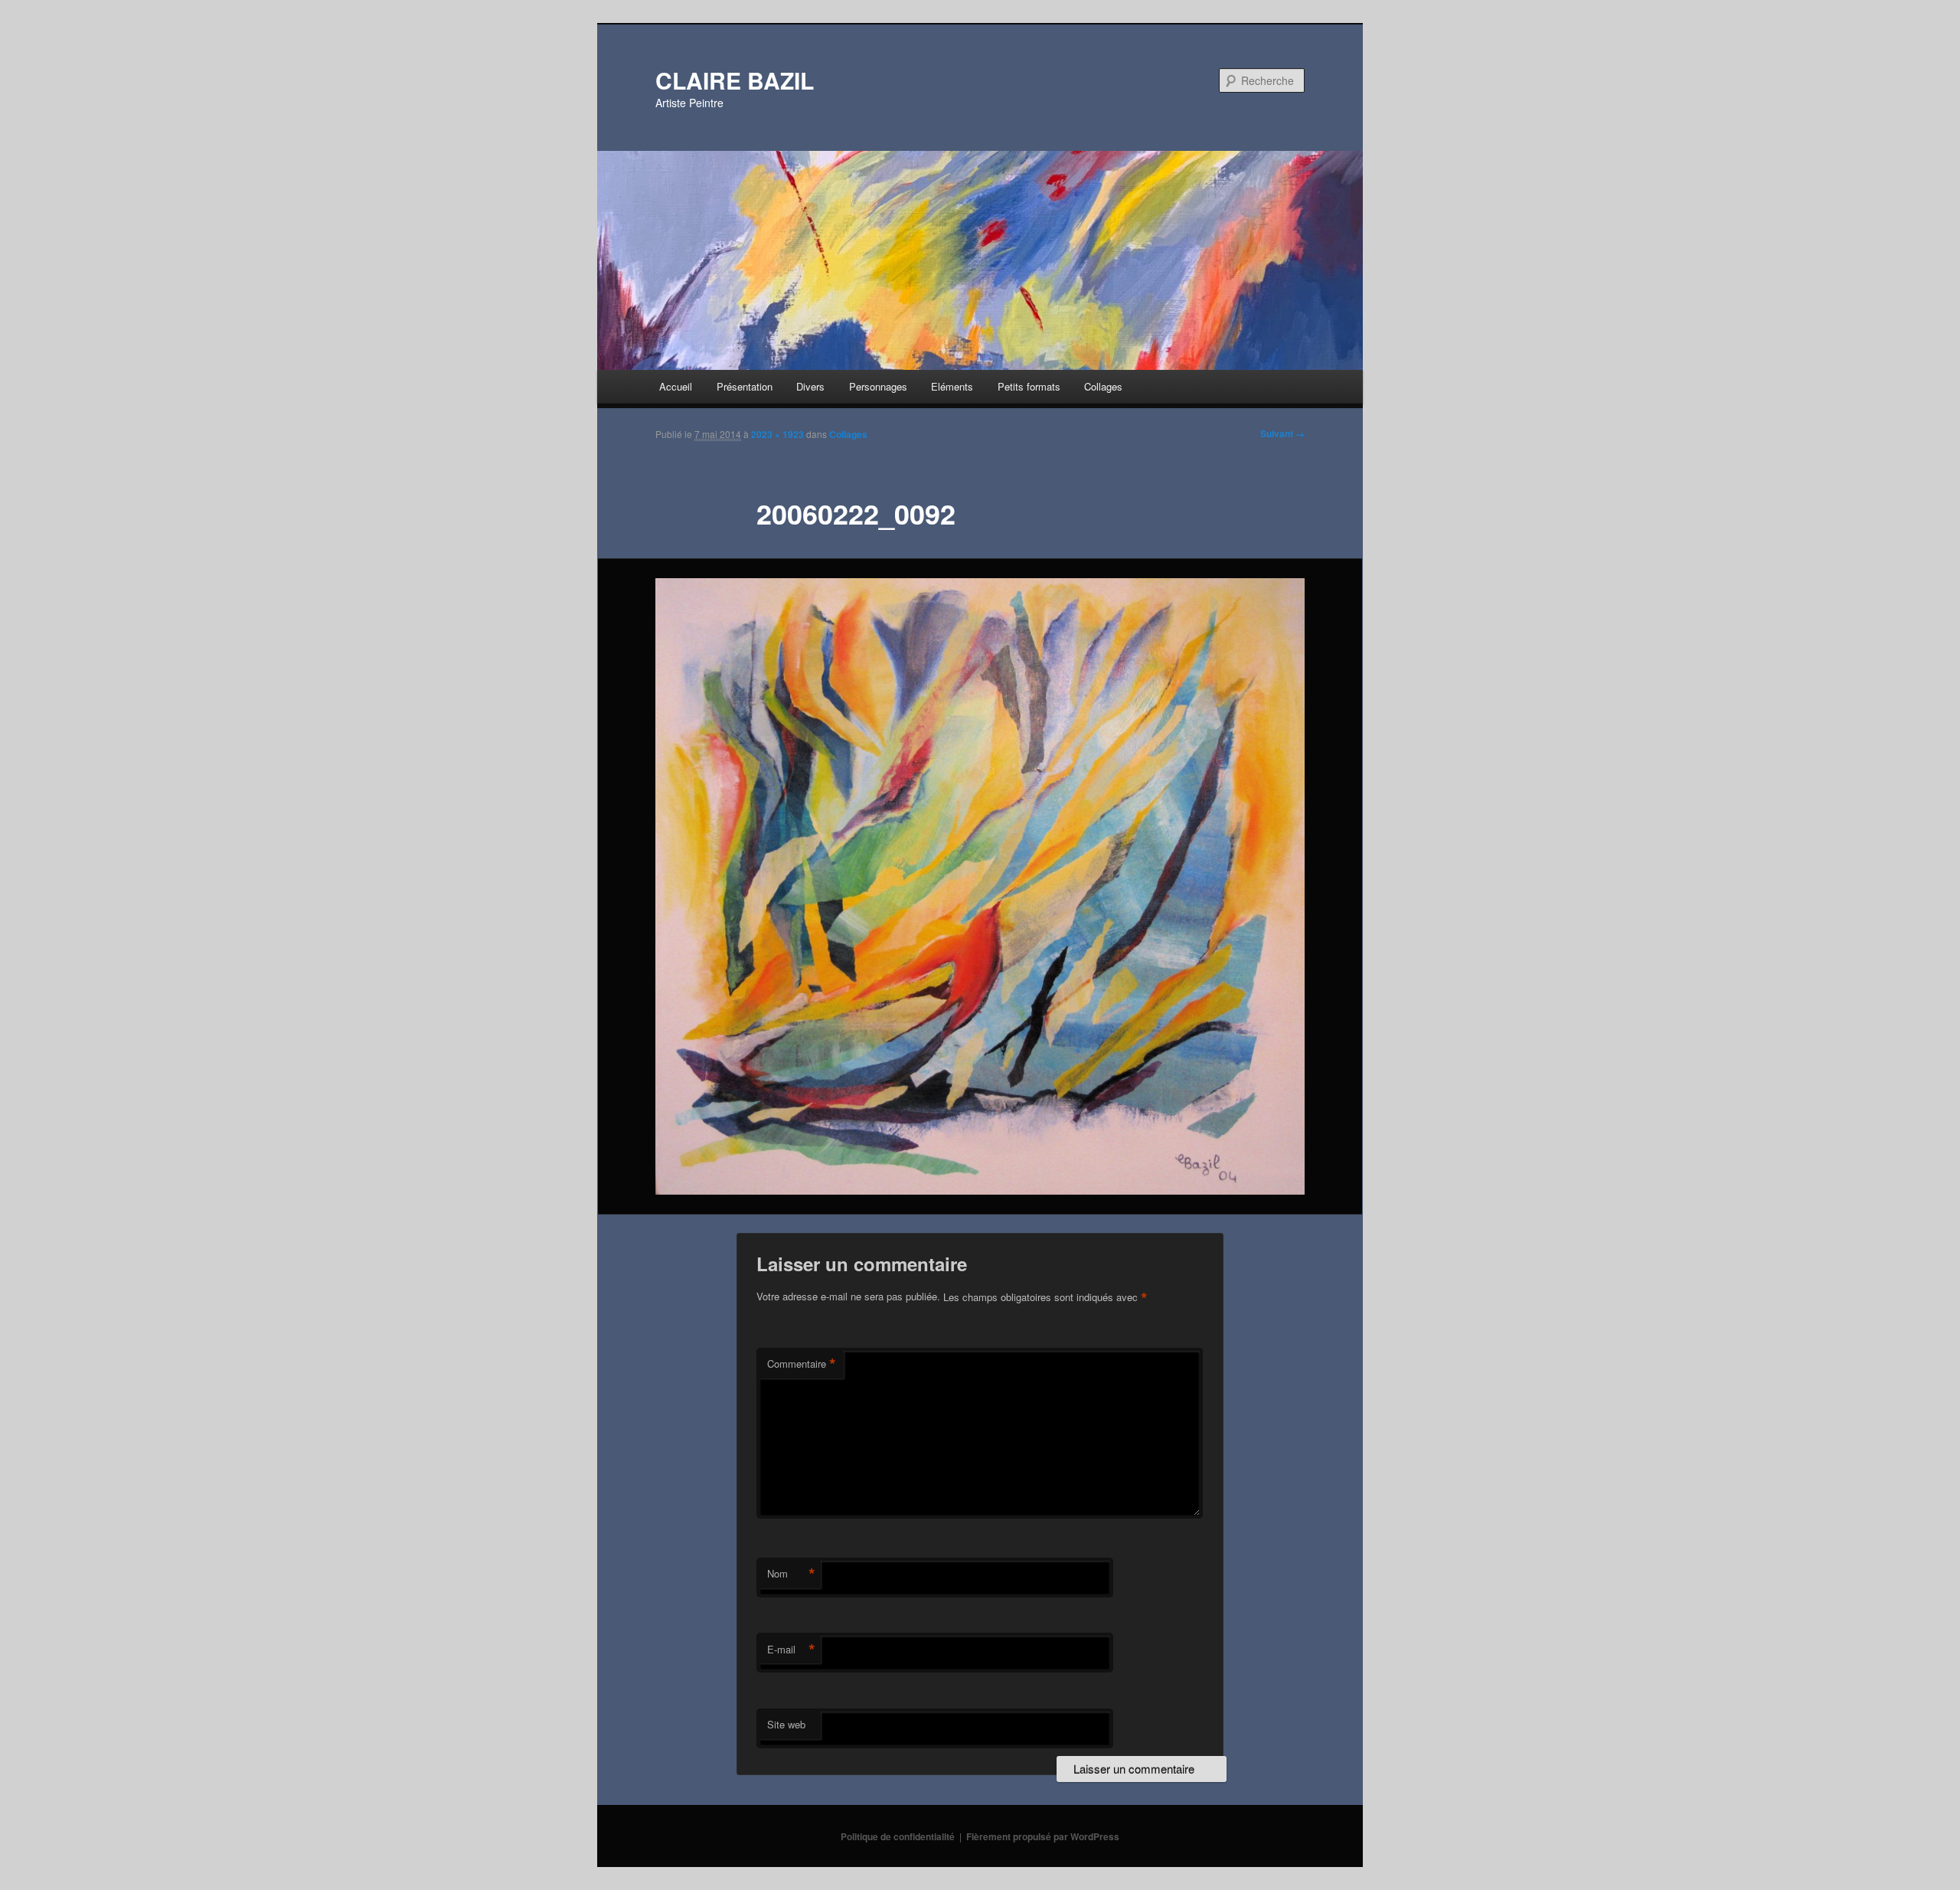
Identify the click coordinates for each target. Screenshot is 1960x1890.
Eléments (952, 386)
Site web (786, 1724)
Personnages (878, 386)
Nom (791, 1574)
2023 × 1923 (777, 434)
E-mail (791, 1650)
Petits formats (1029, 386)
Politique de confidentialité (898, 1836)
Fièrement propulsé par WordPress (1043, 1836)
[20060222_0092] (980, 887)
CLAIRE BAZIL (735, 80)
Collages (1103, 386)
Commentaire (802, 1364)
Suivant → (1282, 433)
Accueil (676, 386)
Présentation (745, 386)
